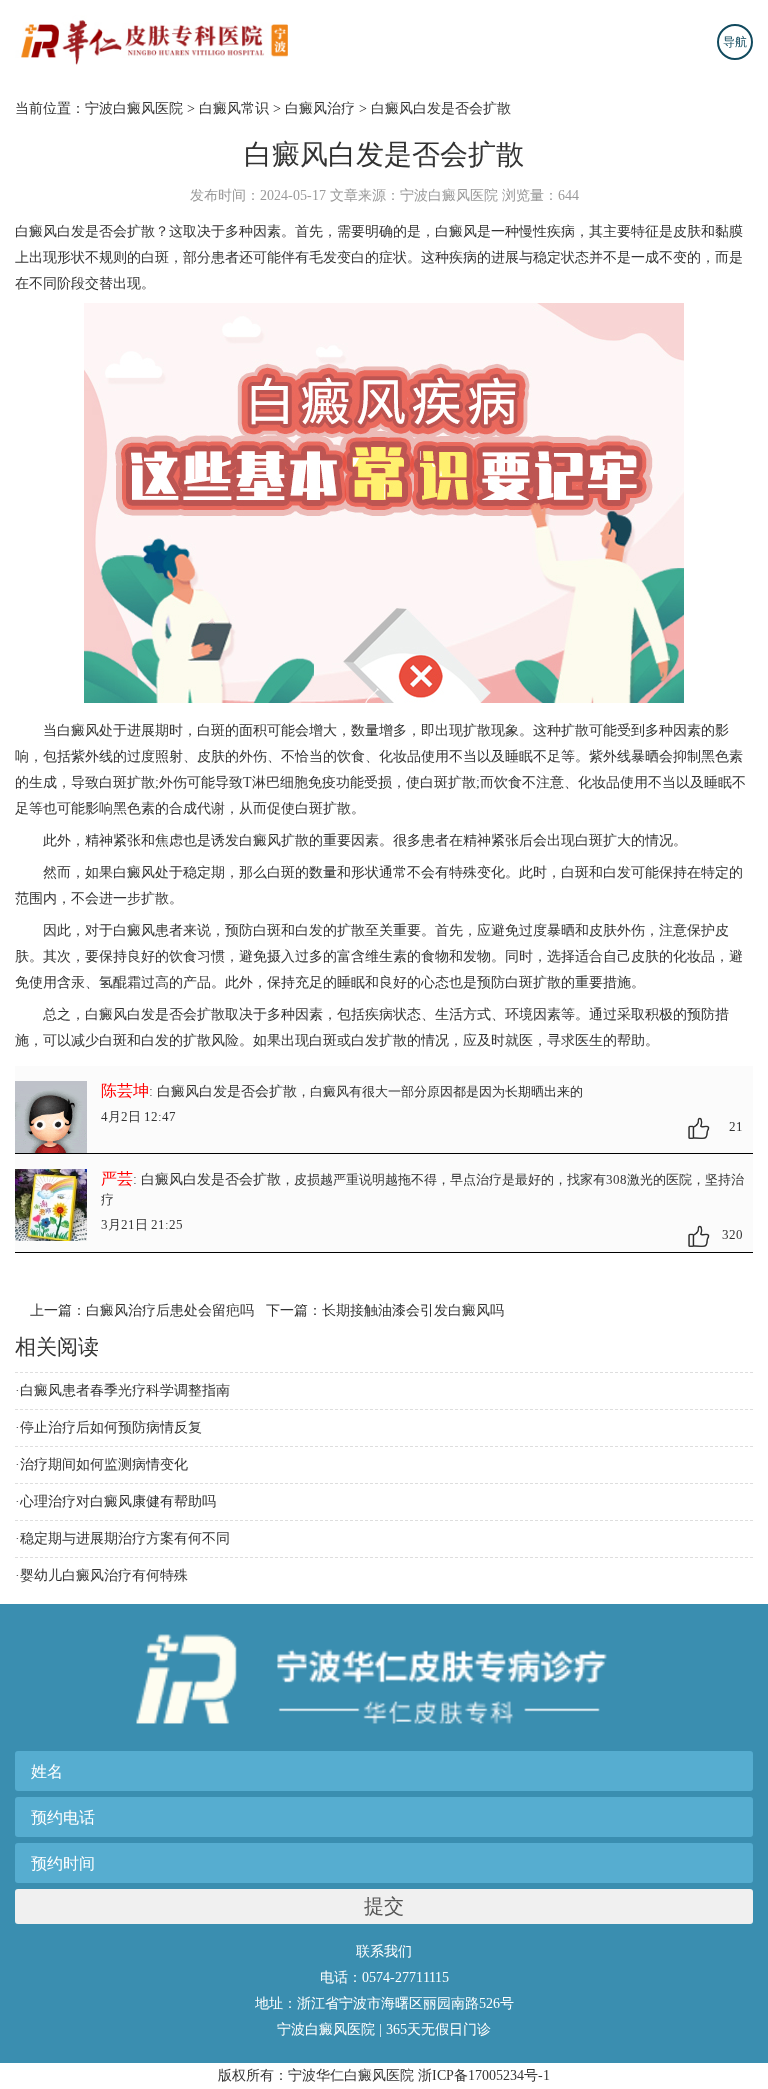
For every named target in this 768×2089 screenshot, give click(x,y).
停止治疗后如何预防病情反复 (111, 1427)
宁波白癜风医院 (134, 108)
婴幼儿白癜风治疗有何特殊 (104, 1575)
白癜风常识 (234, 108)
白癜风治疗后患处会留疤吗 (170, 1310)
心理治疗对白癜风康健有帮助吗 (118, 1501)
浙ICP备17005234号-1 (484, 2075)
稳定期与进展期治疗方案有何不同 (125, 1538)
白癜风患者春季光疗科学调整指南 (125, 1390)
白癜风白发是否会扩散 (441, 108)
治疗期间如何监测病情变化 (104, 1464)
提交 (384, 1906)
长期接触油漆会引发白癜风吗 (413, 1310)
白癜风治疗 (320, 108)
